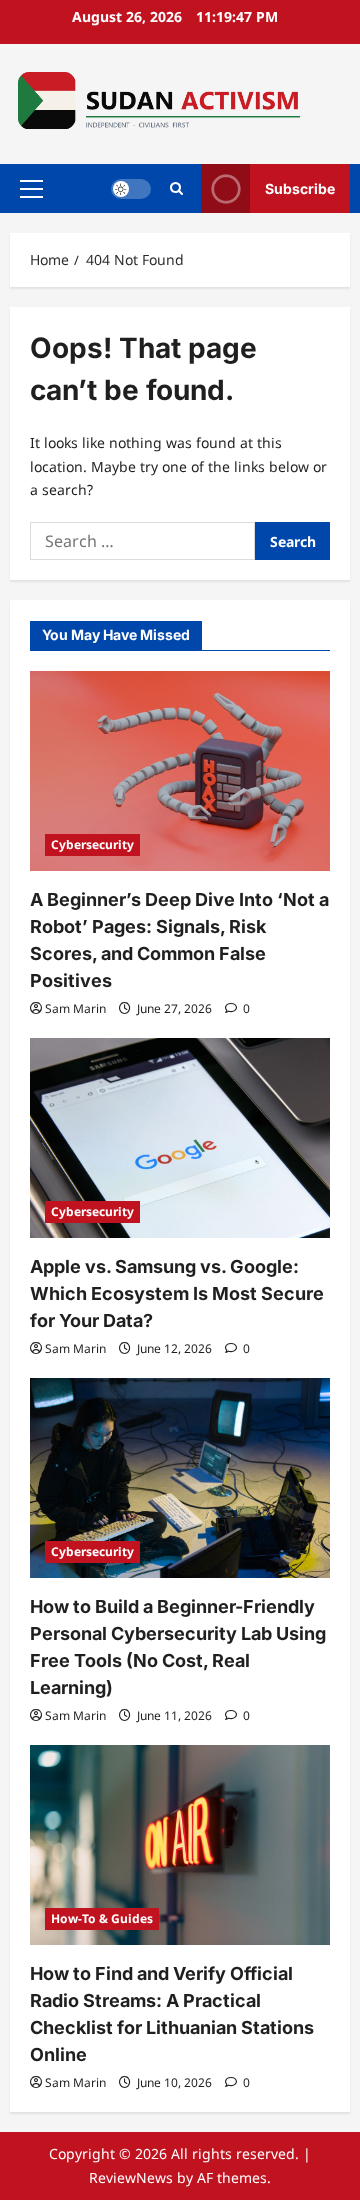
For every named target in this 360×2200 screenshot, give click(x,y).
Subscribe (300, 188)
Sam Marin (75, 1008)
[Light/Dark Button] (131, 189)
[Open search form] (176, 188)
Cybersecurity (92, 844)
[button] (31, 189)
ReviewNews (131, 2177)
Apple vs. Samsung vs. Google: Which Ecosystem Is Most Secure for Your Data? (177, 1293)
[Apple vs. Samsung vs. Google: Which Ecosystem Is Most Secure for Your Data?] (180, 1138)
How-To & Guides (102, 1918)
